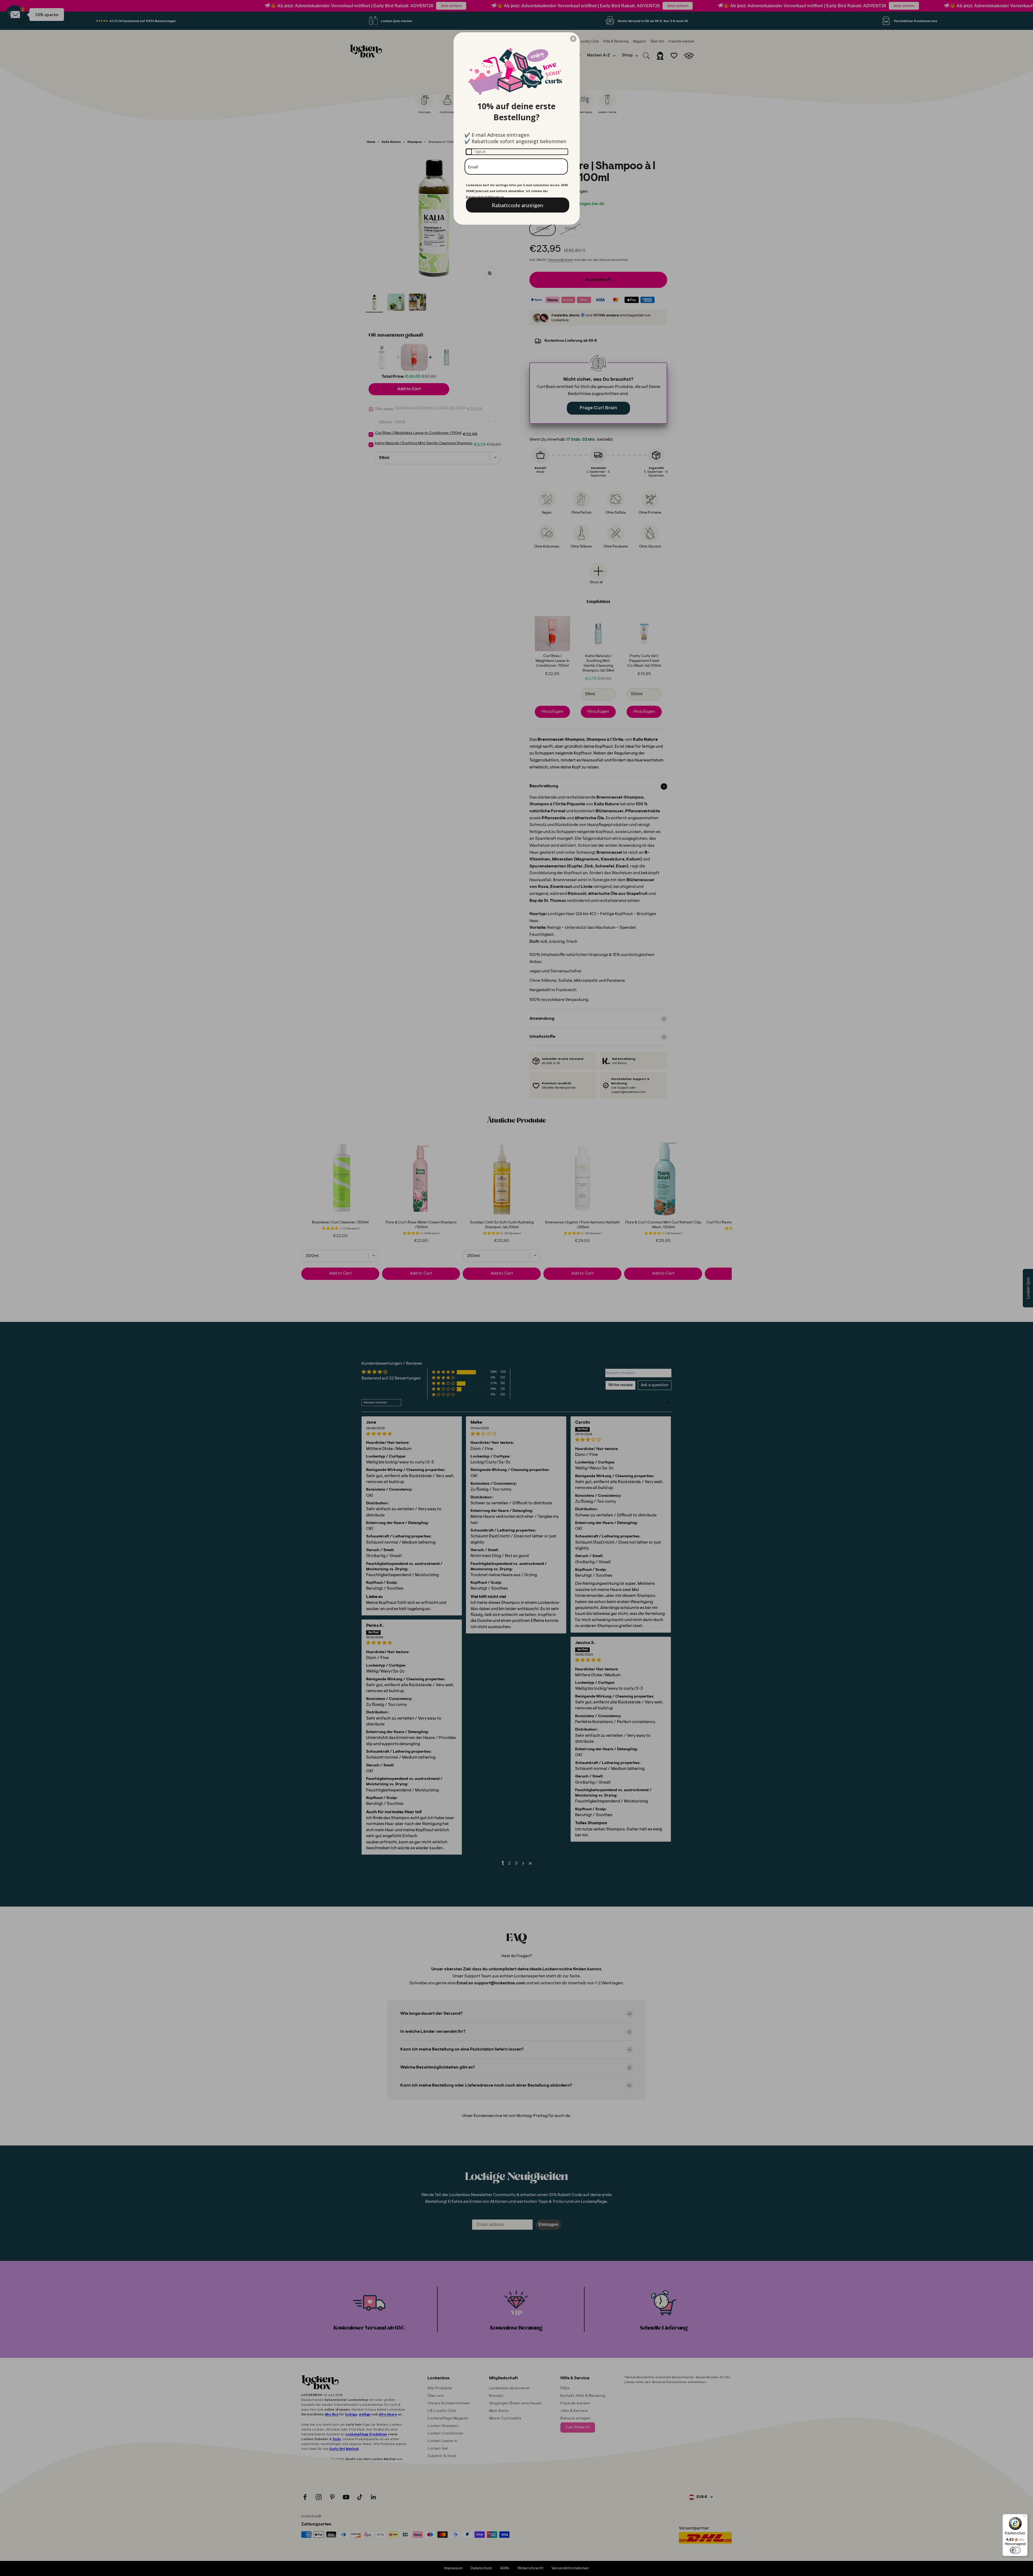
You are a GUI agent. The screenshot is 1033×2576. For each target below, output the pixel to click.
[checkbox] (517, 152)
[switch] (1015, 2550)
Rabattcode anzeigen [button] (517, 205)
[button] (573, 39)
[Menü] (1024, 2517)
